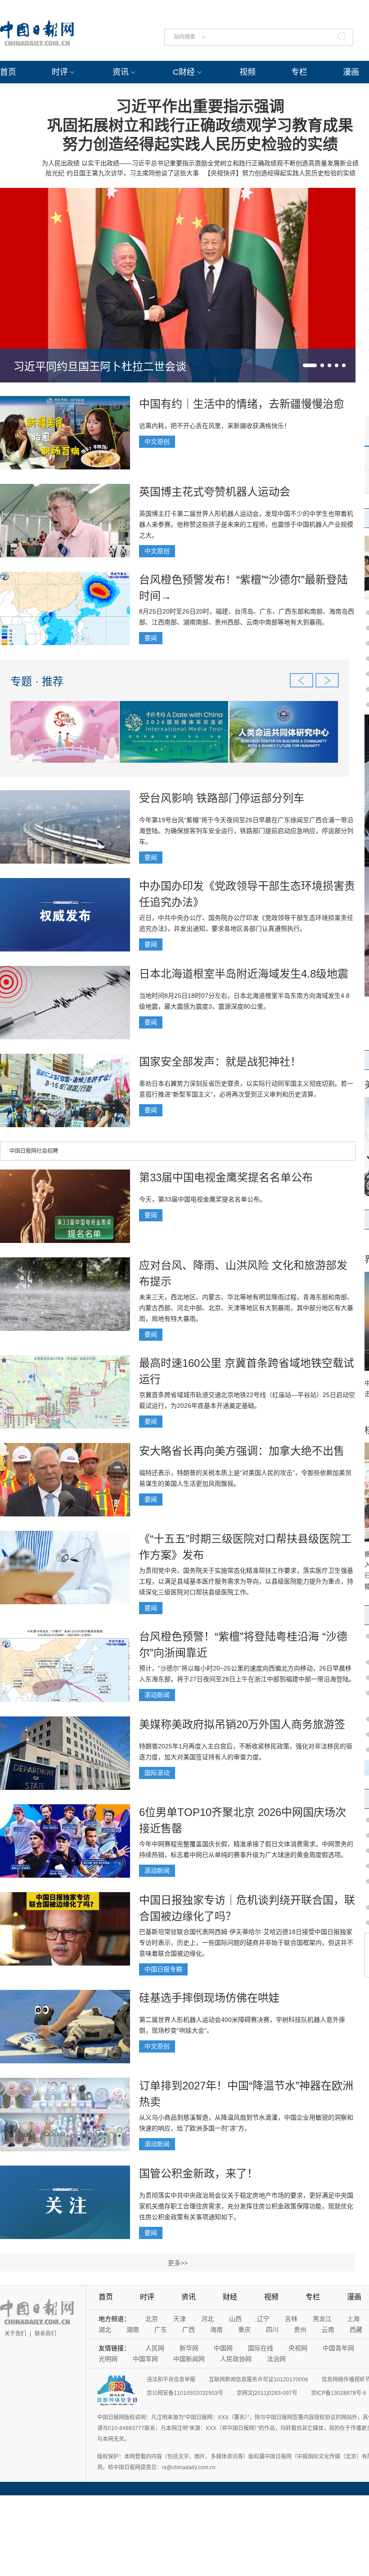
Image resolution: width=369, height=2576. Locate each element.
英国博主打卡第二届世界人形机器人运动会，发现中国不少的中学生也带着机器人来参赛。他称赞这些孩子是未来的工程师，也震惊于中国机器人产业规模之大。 (246, 524)
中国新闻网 (189, 2359)
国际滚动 (157, 1773)
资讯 (121, 72)
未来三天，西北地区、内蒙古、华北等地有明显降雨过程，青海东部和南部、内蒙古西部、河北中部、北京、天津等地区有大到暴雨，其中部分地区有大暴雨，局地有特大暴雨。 (246, 1308)
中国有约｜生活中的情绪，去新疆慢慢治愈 (242, 404)
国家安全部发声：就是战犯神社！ (220, 1062)
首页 (8, 72)
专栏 (299, 72)
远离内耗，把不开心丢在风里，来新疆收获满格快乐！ (215, 426)
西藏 (356, 2330)
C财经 (184, 72)
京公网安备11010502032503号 (185, 2393)
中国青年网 (338, 2348)
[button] (310, 365)
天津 (180, 2319)
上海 (353, 2319)
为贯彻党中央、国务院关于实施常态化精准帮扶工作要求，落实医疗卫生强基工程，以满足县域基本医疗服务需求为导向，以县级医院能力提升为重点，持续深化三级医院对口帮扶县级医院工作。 (246, 1581)
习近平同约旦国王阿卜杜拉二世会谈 (100, 366)
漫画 (351, 72)
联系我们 (45, 2334)
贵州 (300, 2330)
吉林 (291, 2319)
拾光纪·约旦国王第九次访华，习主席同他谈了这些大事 (122, 173)
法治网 (276, 2359)
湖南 (133, 2330)
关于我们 (15, 2334)
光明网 (108, 2359)
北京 (152, 2319)
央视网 (298, 2348)
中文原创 (157, 441)
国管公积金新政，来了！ (198, 2173)
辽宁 (263, 2319)
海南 (216, 2330)
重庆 (244, 2330)
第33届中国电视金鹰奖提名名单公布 (226, 1177)
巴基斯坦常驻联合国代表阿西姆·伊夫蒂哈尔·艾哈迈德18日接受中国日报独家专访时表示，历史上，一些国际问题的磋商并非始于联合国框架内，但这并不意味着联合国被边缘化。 (246, 1943)
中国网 (223, 2348)
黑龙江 (322, 2319)
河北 (207, 2319)
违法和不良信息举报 (171, 2380)
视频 (247, 72)
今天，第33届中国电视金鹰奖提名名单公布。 (202, 1199)
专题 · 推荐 (37, 681)
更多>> (178, 2263)
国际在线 (261, 2348)
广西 (189, 2330)
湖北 (105, 2330)
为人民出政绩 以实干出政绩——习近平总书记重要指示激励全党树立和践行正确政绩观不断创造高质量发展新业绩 (200, 163)
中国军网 (145, 2359)
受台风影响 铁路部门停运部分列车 (222, 798)
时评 (60, 72)
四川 (272, 2330)
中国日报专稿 (163, 1969)
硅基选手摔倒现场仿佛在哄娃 (209, 1998)
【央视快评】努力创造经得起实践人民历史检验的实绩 (280, 173)
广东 (161, 2330)
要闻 (151, 638)
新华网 (189, 2348)
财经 (230, 2297)
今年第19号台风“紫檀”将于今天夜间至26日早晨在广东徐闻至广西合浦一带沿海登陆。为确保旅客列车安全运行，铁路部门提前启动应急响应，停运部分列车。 (246, 831)
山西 (235, 2319)
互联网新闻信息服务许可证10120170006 (259, 2380)
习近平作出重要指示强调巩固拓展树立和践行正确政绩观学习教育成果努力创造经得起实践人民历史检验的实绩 (200, 125)
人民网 (155, 2348)
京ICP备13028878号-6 (339, 2393)
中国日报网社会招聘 (34, 1151)
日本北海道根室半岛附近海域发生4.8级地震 (244, 974)
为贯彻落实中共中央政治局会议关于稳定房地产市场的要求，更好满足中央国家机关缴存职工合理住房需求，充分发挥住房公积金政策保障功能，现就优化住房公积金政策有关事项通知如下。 (246, 2206)
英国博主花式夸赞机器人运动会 (215, 492)
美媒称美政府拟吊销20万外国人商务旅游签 (242, 1724)
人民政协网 (236, 2359)
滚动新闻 (157, 1695)
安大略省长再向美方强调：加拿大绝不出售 (242, 1451)
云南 (328, 2330)
